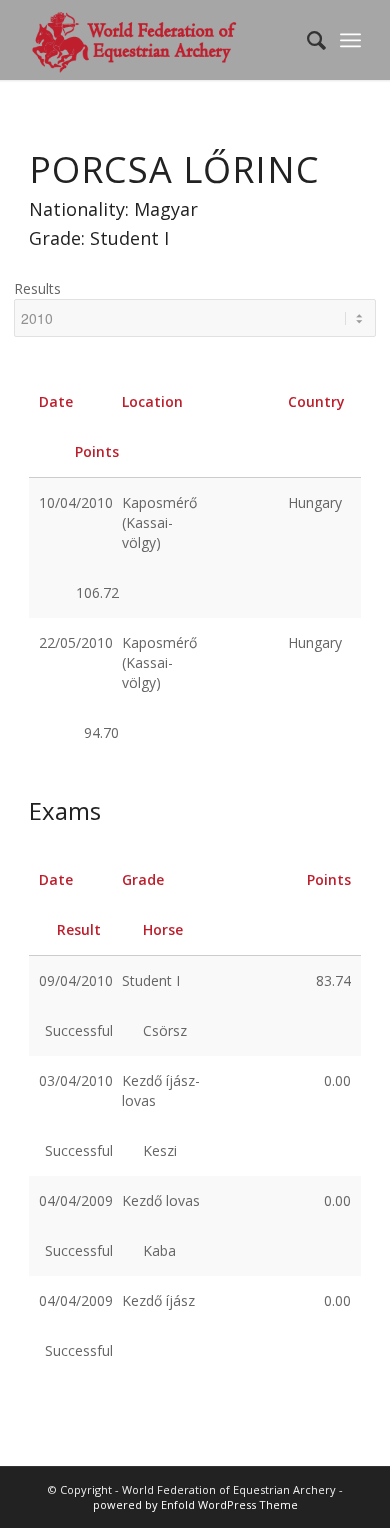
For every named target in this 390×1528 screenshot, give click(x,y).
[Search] (306, 40)
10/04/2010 (76, 502)
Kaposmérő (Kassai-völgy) (159, 522)
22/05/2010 (76, 642)
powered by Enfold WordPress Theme (195, 1504)
